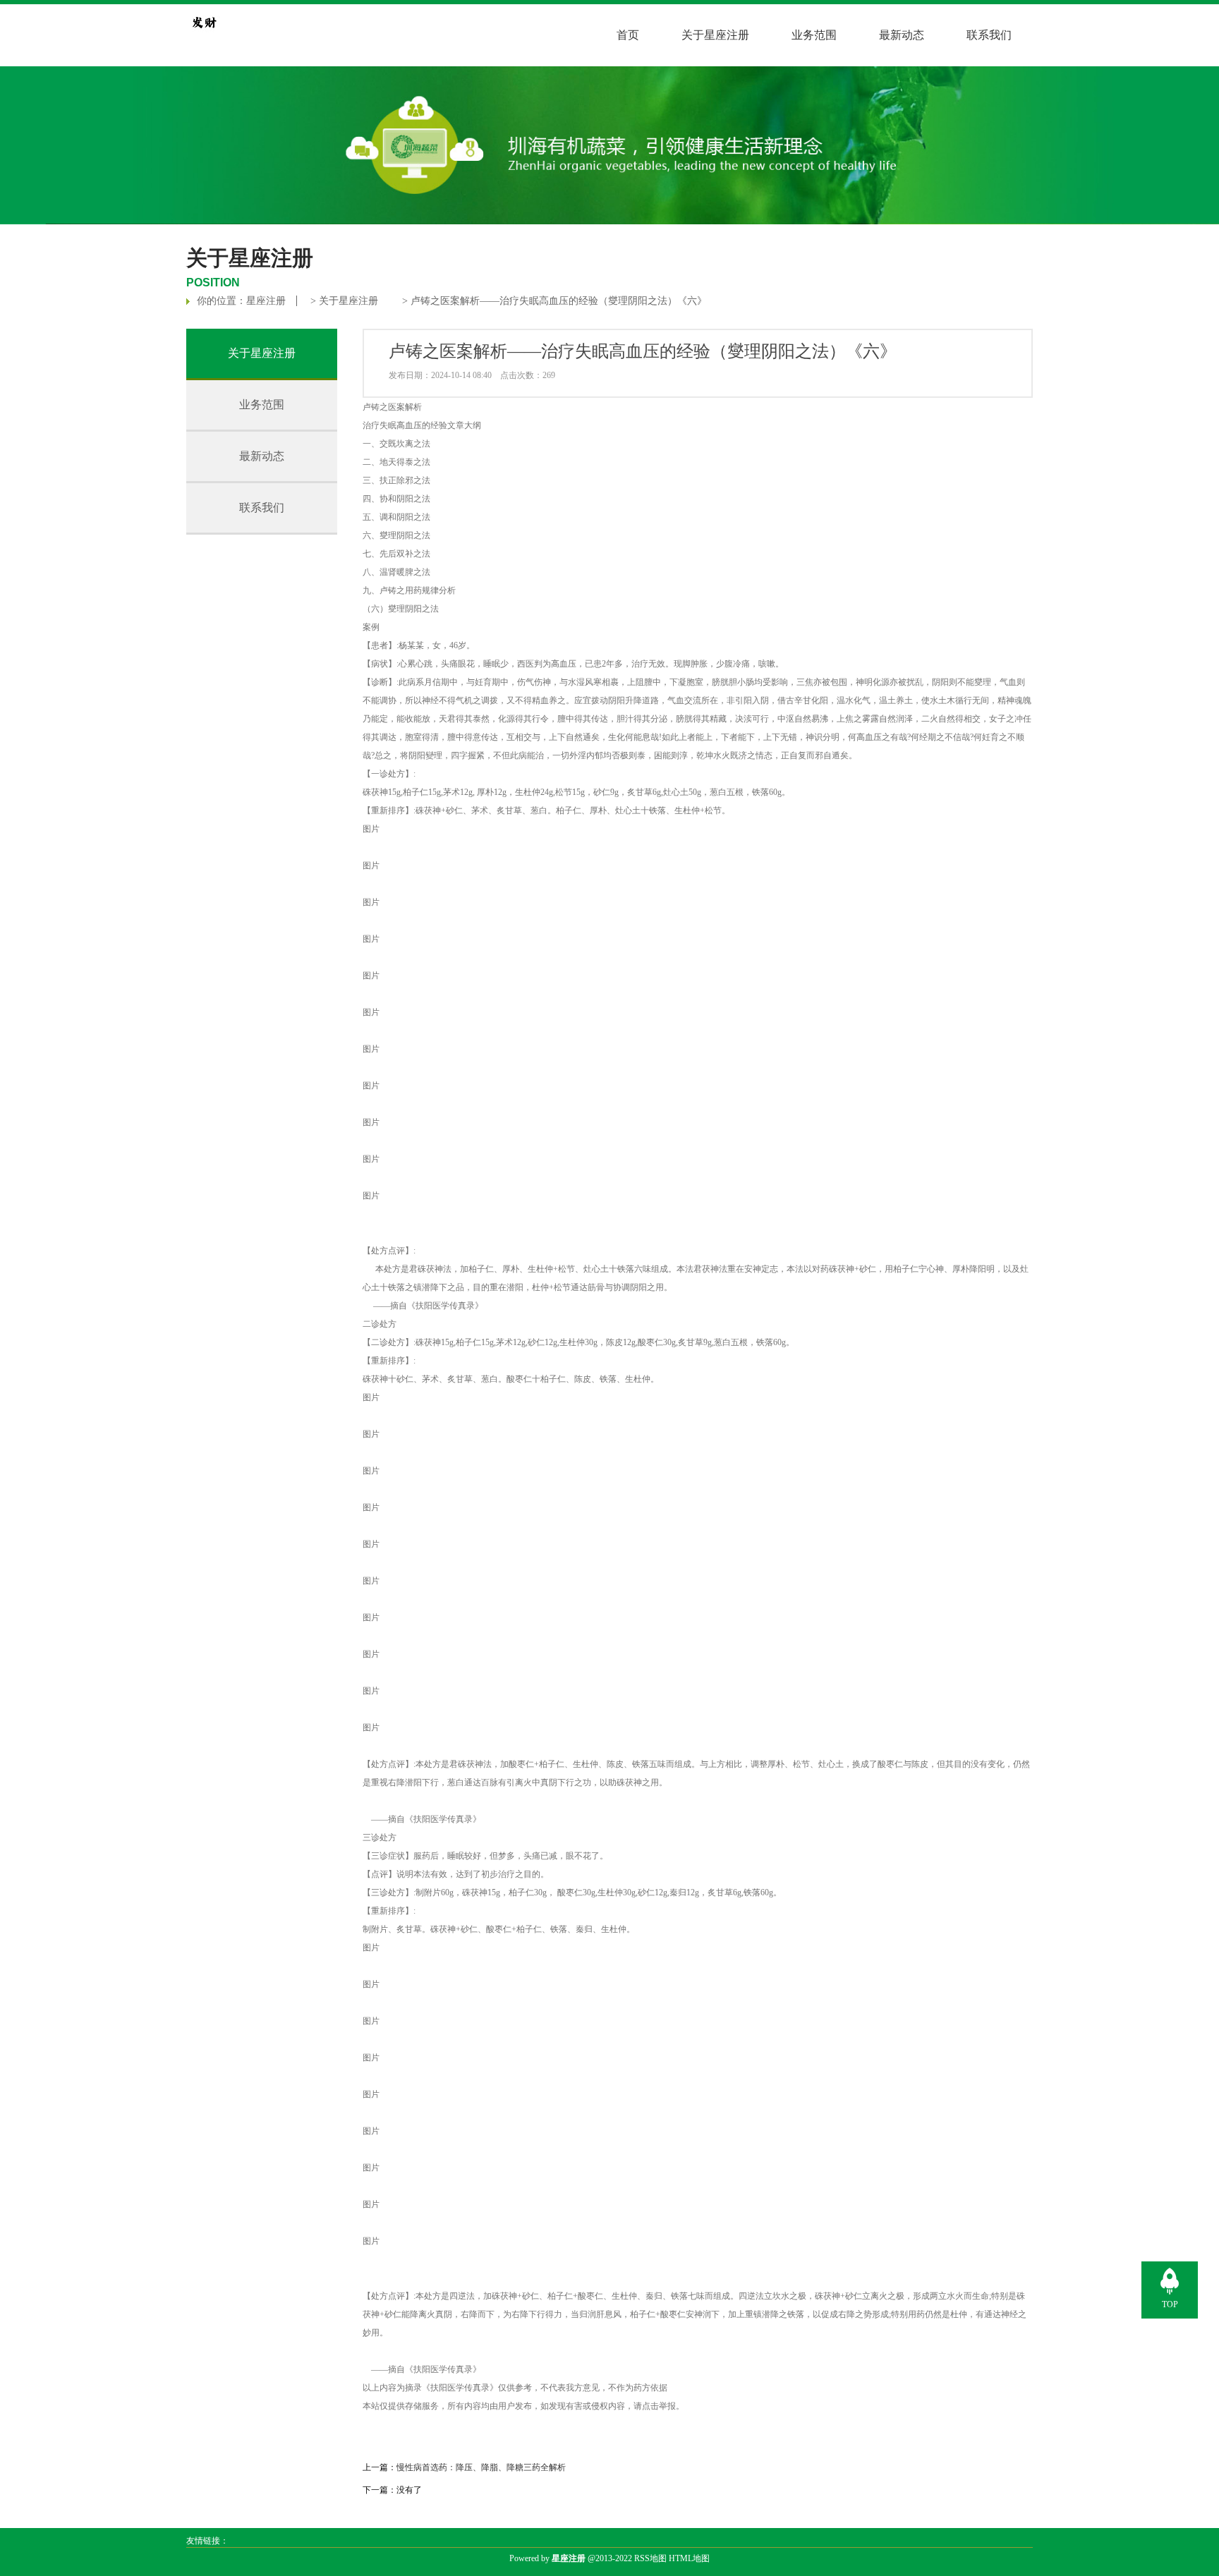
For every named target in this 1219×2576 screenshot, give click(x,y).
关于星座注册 (715, 35)
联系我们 (989, 35)
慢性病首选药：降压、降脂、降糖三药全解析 (481, 2467)
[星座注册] (204, 37)
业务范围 (814, 35)
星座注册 (266, 301)
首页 (628, 35)
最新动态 (902, 35)
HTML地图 (689, 2558)
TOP (1170, 2304)
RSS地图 (650, 2558)
